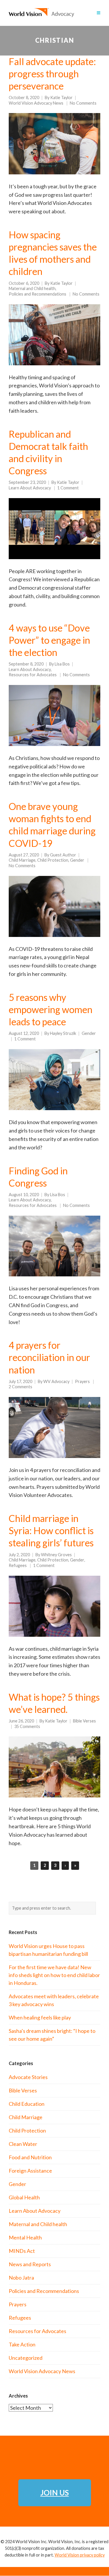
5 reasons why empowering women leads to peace (51, 1009)
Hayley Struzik (63, 1033)
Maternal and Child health (32, 288)
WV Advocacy (56, 1381)
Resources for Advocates (33, 675)
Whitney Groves (56, 1555)
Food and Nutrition (30, 2157)
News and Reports (30, 2264)
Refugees (18, 1565)
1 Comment (68, 488)
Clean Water (23, 2144)
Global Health (24, 2197)
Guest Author (63, 855)
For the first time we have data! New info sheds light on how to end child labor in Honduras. (54, 1975)
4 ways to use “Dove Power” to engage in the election (49, 640)
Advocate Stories (28, 2077)
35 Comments (27, 1726)
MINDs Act (22, 2251)
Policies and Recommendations (37, 294)
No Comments (83, 103)
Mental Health (25, 2237)
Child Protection (53, 860)
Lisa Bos (62, 664)
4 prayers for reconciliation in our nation (49, 1357)
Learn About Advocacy (30, 488)
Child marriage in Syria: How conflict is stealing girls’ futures (51, 1531)
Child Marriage (22, 860)
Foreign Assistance (30, 2171)
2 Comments (20, 1387)
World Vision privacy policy (80, 2555)
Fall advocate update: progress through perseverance (52, 74)
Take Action (22, 2344)
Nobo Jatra (21, 2278)
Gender (77, 860)
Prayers (82, 1381)
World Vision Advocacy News (36, 103)
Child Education (27, 2104)
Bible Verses (84, 1721)
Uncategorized (26, 2358)
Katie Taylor (61, 98)
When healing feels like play (40, 2017)
